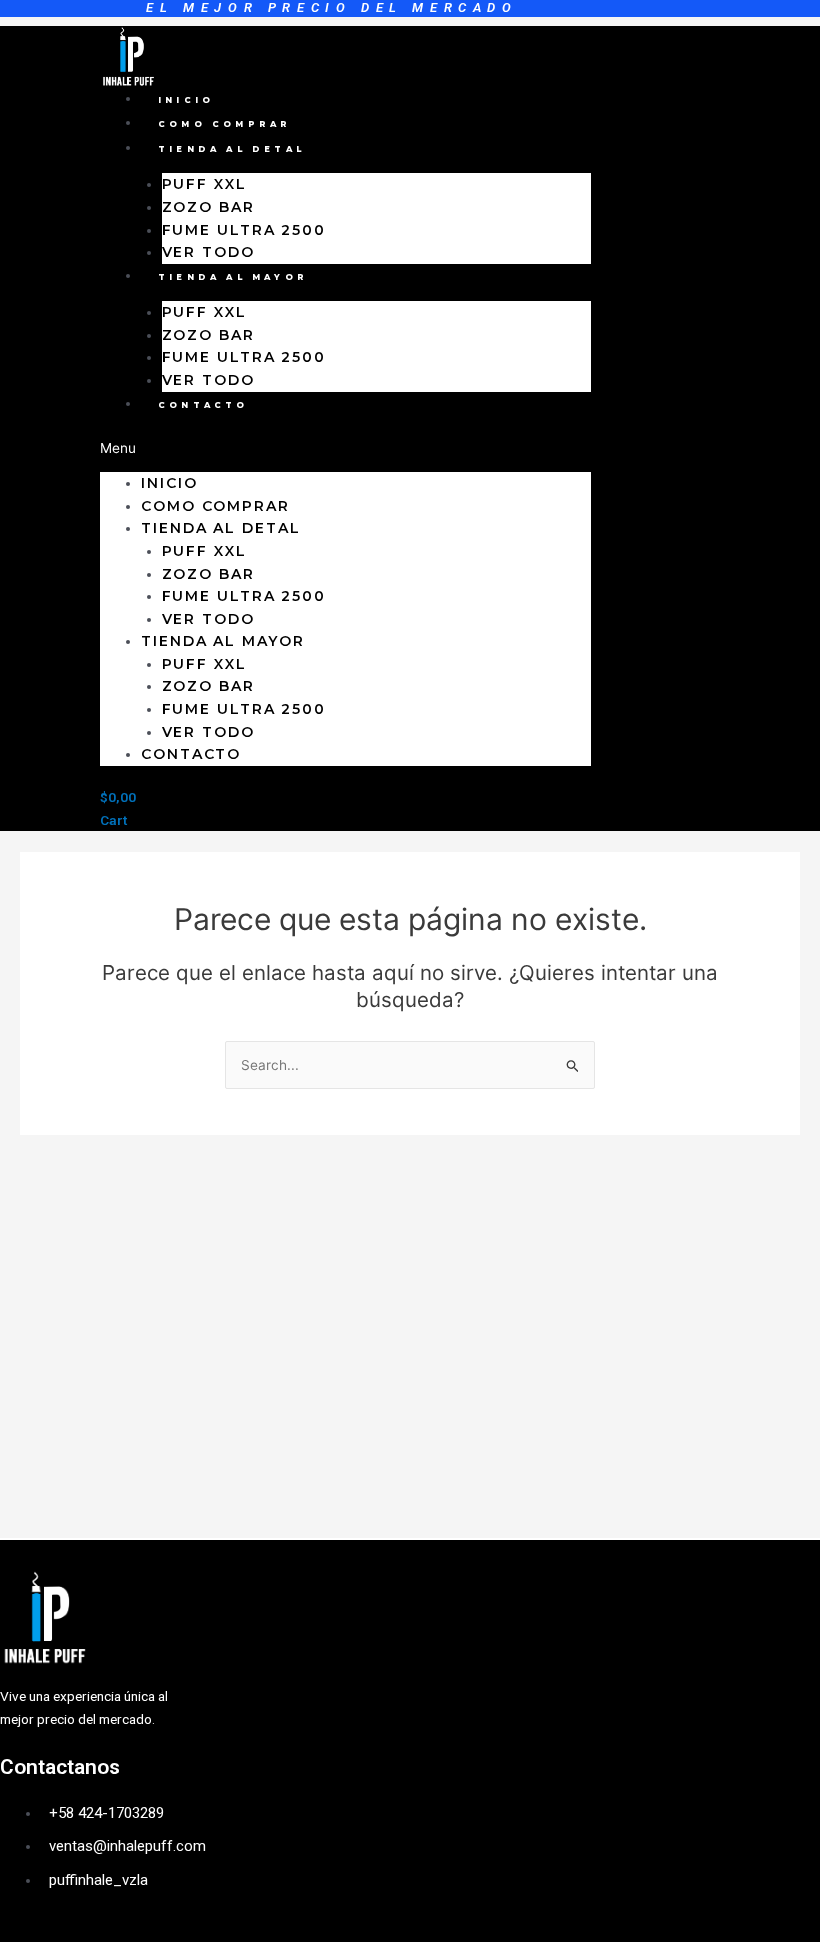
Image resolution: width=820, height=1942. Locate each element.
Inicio (186, 100)
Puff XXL (204, 184)
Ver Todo (208, 252)
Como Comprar (224, 124)
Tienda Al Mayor (233, 277)
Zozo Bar (208, 207)
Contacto (203, 405)
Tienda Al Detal (231, 149)
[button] (345, 448)
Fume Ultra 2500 (244, 230)
